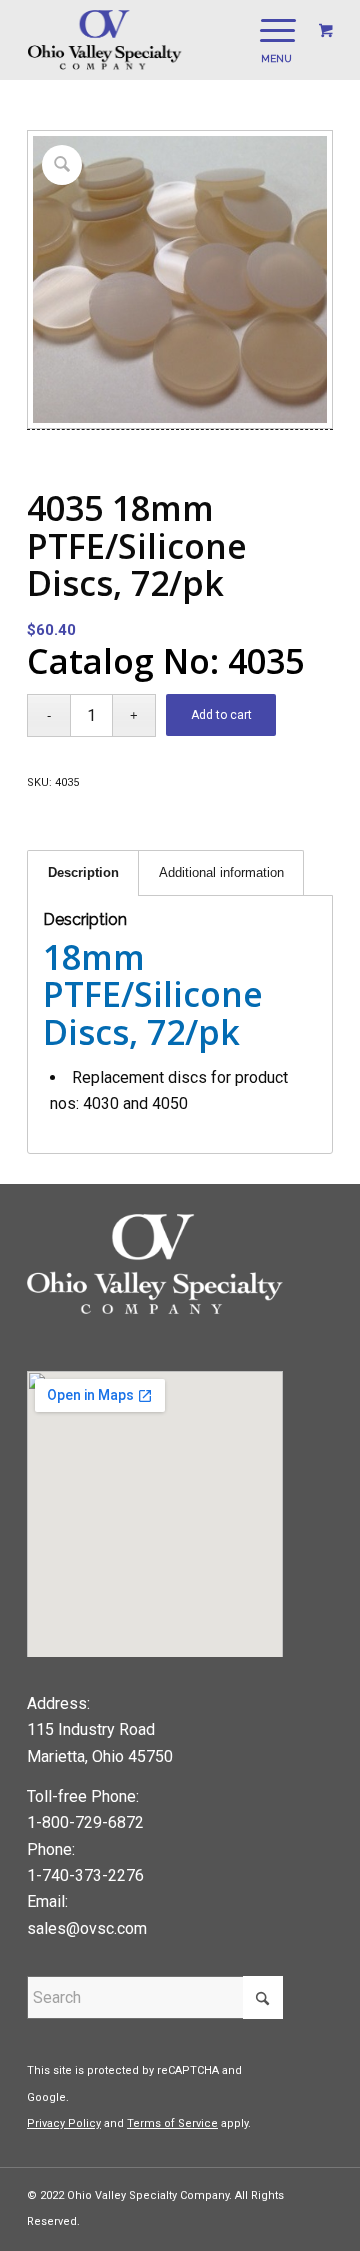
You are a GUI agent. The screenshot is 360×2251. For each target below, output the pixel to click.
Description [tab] (83, 872)
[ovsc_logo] (149, 40)
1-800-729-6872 (85, 1822)
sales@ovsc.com (87, 1928)
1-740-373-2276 (85, 1875)
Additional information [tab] (221, 872)
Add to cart (221, 715)
